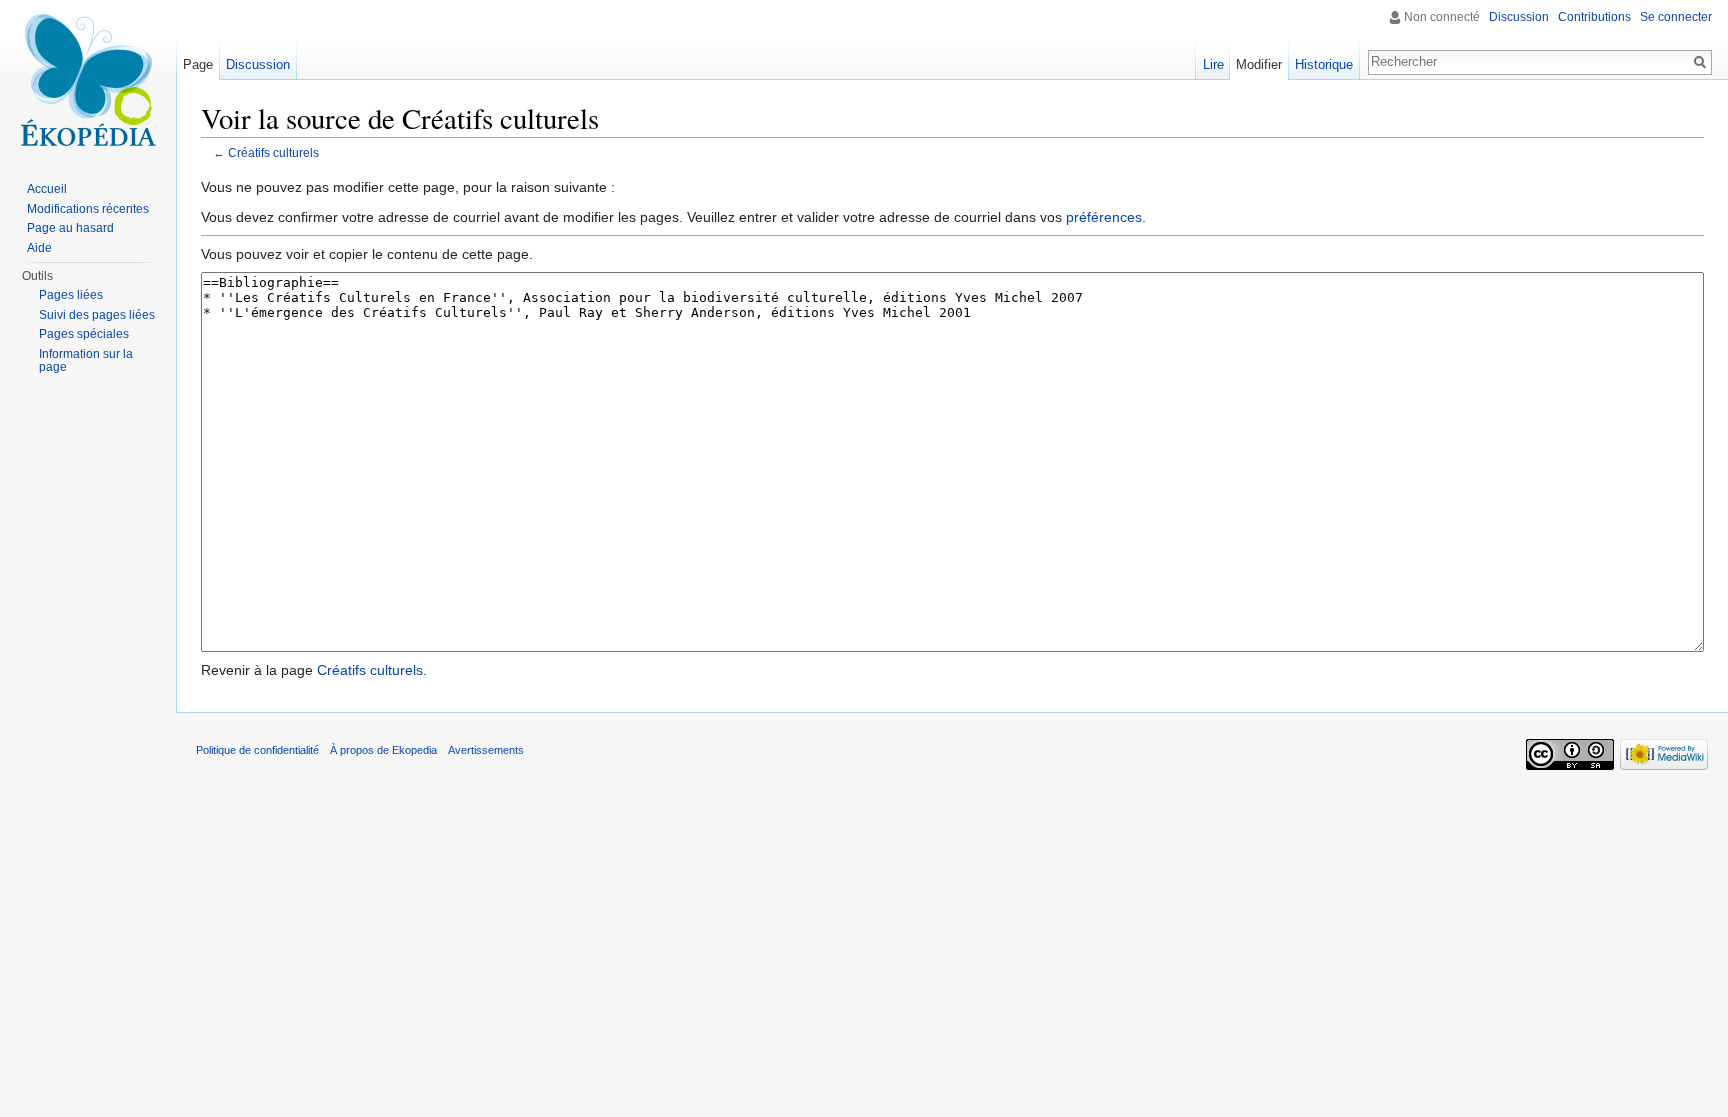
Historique (1324, 64)
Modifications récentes (88, 209)
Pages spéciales (84, 334)
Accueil (47, 189)
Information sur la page (86, 361)
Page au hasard (70, 228)
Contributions (1594, 17)
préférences (1104, 217)
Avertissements (486, 750)
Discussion (1519, 17)
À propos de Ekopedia (383, 750)
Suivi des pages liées (97, 315)
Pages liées (71, 295)
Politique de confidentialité (257, 750)
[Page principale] (88, 80)
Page (198, 64)
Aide (39, 248)
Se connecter (1676, 17)
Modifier (1259, 64)
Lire (1213, 64)
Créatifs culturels (273, 152)
